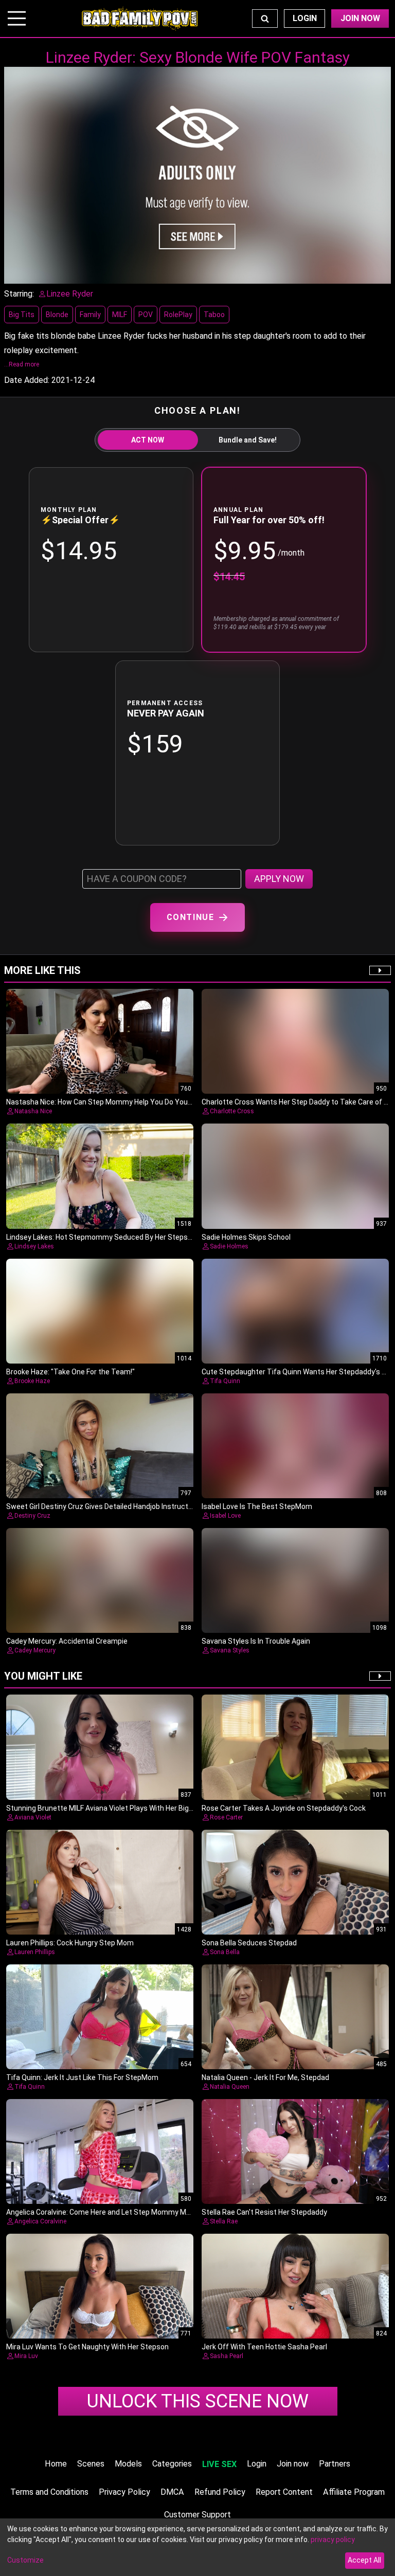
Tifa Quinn (225, 1381)
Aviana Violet (33, 1817)
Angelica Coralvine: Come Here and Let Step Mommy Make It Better (117, 2212)
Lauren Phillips (35, 1952)
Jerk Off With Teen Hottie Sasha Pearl (264, 2347)
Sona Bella (225, 1952)
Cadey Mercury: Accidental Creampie (67, 1641)
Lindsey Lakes (34, 1246)
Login (305, 18)
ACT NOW (148, 440)
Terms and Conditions (49, 2492)
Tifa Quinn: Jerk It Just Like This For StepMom (82, 2077)
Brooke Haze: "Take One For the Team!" (70, 1372)
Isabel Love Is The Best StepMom (257, 1506)
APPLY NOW (279, 879)
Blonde (57, 315)
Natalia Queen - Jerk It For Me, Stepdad (265, 2077)
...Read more (22, 364)
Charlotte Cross (232, 1111)
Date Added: (27, 380)
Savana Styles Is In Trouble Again (256, 1641)
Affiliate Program (354, 2492)
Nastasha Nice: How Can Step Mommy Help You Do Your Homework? (119, 1102)
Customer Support (197, 2515)
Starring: (19, 294)
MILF (120, 315)
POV (146, 315)
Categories (172, 2464)
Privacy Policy (124, 2492)
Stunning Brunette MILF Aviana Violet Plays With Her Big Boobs (109, 1808)
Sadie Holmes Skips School (246, 1237)
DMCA (172, 2492)
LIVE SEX (219, 2464)
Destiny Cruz (32, 1516)
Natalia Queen (230, 2087)
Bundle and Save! (248, 440)
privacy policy (333, 2540)
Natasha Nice (33, 1111)
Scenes (91, 2464)
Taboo (214, 315)
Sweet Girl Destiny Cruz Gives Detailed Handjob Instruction (102, 1506)
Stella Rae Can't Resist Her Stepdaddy (264, 2212)
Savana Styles (230, 1650)
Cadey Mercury (35, 1650)
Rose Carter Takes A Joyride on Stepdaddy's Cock (284, 1808)
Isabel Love (225, 1516)
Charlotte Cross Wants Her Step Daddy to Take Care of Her (298, 1102)
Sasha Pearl (227, 2356)
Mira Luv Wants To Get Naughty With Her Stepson (87, 2347)
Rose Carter (226, 1817)
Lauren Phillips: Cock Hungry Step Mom (70, 1943)
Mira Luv (26, 2356)
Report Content (284, 2492)
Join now (293, 2464)
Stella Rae (224, 2221)
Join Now (360, 18)
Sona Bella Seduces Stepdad (249, 1943)
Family (90, 315)
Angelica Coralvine (40, 2221)
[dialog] (197, 2547)
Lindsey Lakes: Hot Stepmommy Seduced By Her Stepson (101, 1237)
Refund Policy (220, 2492)
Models (128, 2464)
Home (56, 2464)
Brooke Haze (32, 1381)
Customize (25, 2560)
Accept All (364, 2560)
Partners (335, 2464)
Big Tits (22, 315)
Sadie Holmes (229, 1246)
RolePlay (178, 315)
